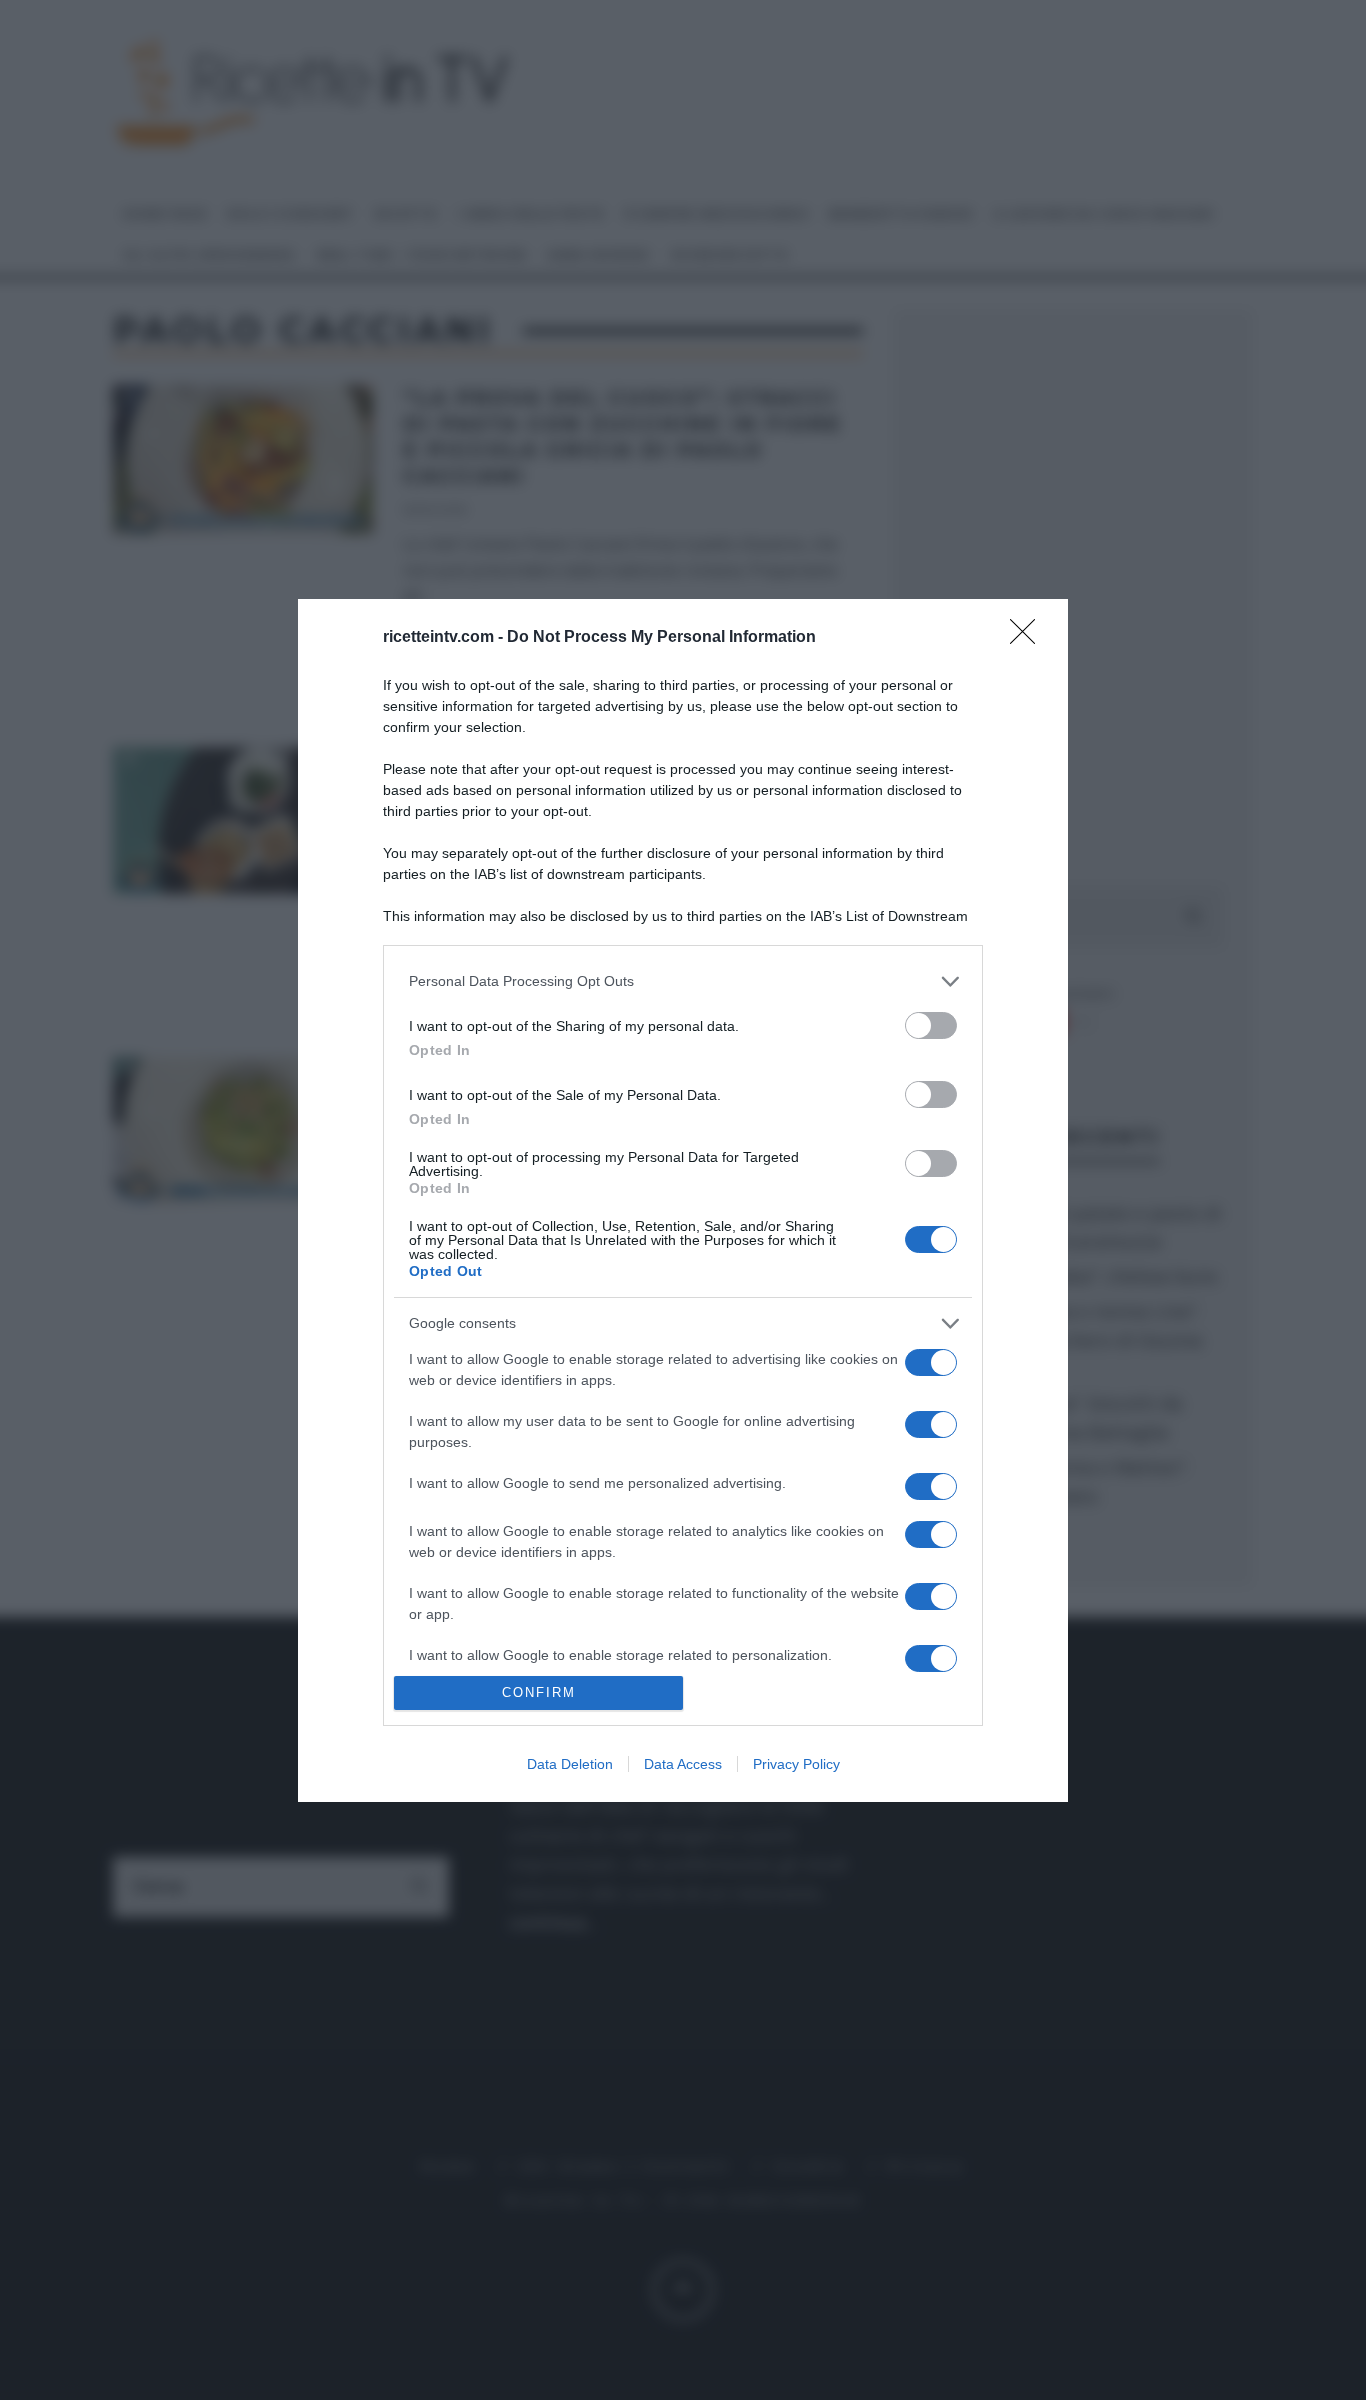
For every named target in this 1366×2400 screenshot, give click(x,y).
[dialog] (683, 1200)
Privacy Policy (796, 1764)
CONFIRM (539, 1692)
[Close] (1029, 638)
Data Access (683, 1764)
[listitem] (683, 981)
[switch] (931, 1025)
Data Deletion (570, 1764)
